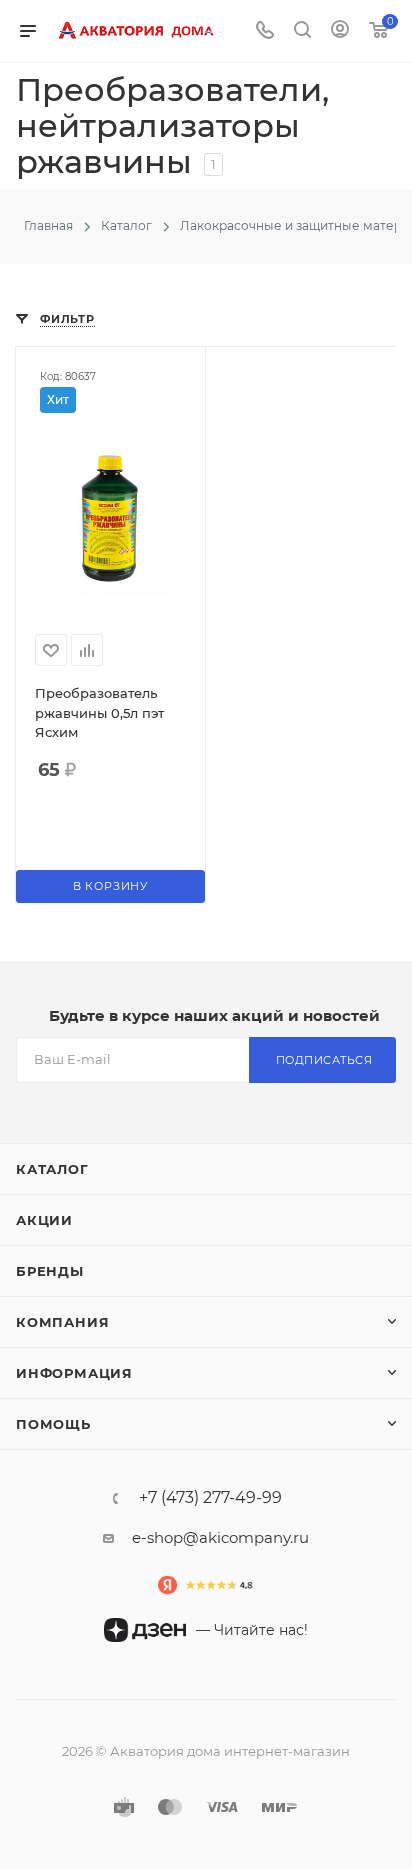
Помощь (53, 1424)
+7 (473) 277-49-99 (210, 1498)
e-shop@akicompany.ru (220, 1537)
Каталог (52, 1169)
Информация (74, 1373)
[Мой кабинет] (340, 31)
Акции (44, 1220)
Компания (62, 1322)
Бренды (50, 1271)
